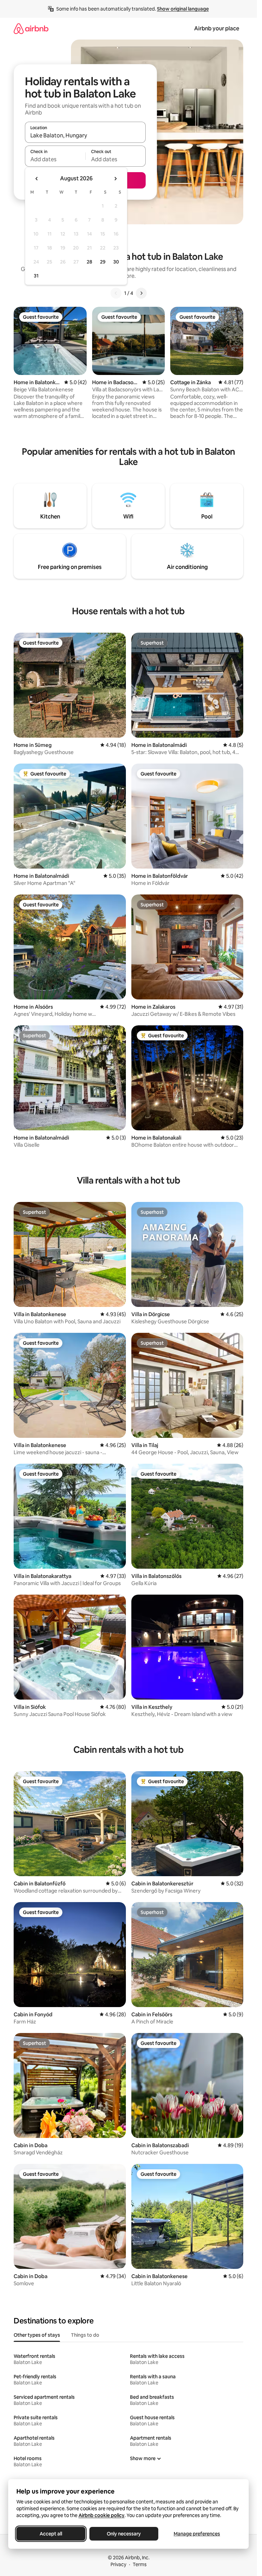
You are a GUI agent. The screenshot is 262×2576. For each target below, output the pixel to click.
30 (116, 262)
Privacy (118, 2564)
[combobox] (85, 135)
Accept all (51, 2534)
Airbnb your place (217, 28)
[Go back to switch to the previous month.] (37, 179)
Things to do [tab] (85, 2335)
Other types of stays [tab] (37, 2335)
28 (89, 262)
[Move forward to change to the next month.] (115, 179)
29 (103, 262)
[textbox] (55, 159)
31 (36, 276)
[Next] (141, 293)
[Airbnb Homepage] (31, 28)
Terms (140, 2564)
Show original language (183, 9)
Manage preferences (197, 2534)
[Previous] (116, 293)
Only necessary (124, 2534)
